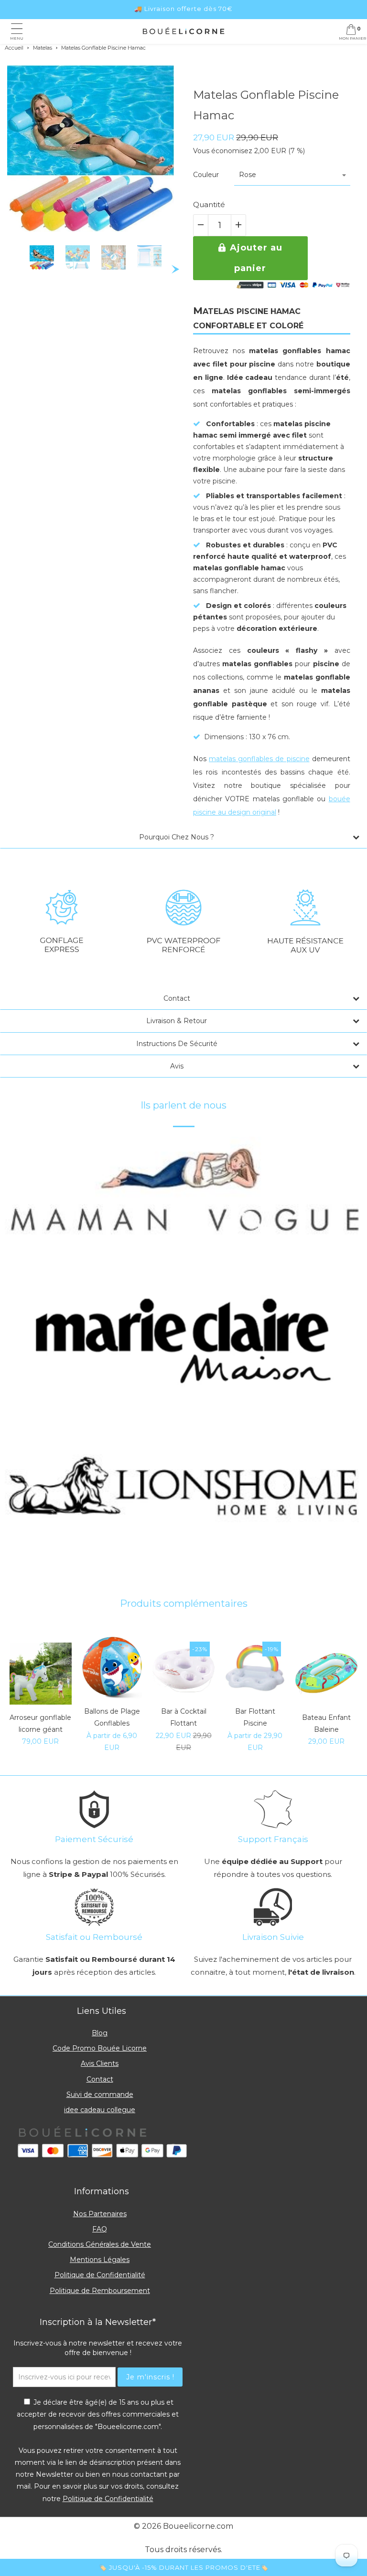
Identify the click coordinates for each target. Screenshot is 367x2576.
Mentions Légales (100, 2260)
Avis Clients (100, 2063)
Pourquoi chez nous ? (177, 837)
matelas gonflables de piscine (259, 759)
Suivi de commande (100, 2094)
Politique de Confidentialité (100, 2275)
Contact (177, 998)
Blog (100, 2033)
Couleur (206, 175)
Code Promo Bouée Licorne (100, 2048)
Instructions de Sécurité (177, 1044)
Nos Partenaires (100, 2214)
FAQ (100, 2229)
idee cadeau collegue (100, 2110)
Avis (177, 1066)
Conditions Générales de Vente (100, 2244)
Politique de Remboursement (100, 2291)
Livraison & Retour (177, 1021)
